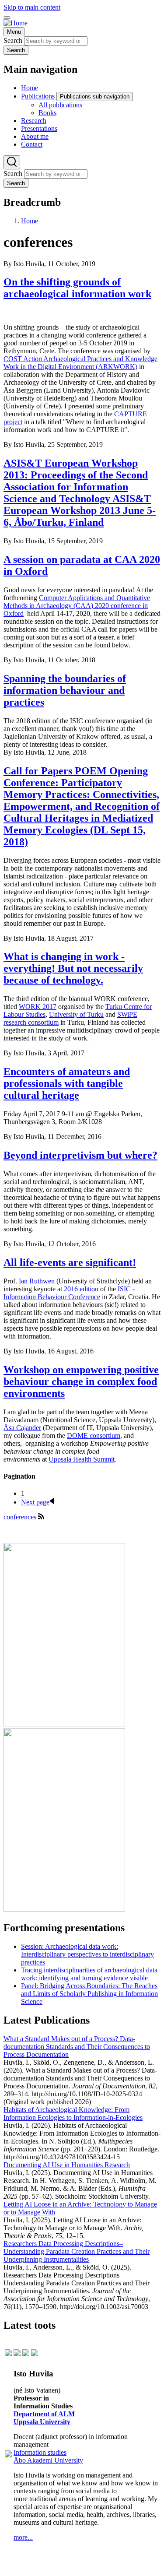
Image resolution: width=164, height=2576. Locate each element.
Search (13, 40)
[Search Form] (12, 162)
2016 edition (81, 1289)
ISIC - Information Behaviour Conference (69, 1293)
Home (30, 221)
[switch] (7, 18)
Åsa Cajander (22, 1428)
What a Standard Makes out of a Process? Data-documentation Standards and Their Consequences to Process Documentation (77, 2047)
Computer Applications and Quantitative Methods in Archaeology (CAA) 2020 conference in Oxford (77, 606)
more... (23, 2537)
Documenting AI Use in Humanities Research (67, 2165)
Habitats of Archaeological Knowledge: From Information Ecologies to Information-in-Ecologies (73, 2114)
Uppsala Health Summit (82, 1459)
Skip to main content (32, 7)
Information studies (40, 2452)
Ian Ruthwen (37, 1281)
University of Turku (76, 1014)
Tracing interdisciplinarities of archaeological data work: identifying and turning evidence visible (89, 1974)
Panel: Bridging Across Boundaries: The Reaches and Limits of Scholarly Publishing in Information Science (89, 1994)
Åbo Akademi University (48, 2460)
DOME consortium (94, 1436)
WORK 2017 (38, 1007)
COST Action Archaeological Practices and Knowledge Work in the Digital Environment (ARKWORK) (80, 363)
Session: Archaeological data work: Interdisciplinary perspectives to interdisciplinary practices (87, 1954)
